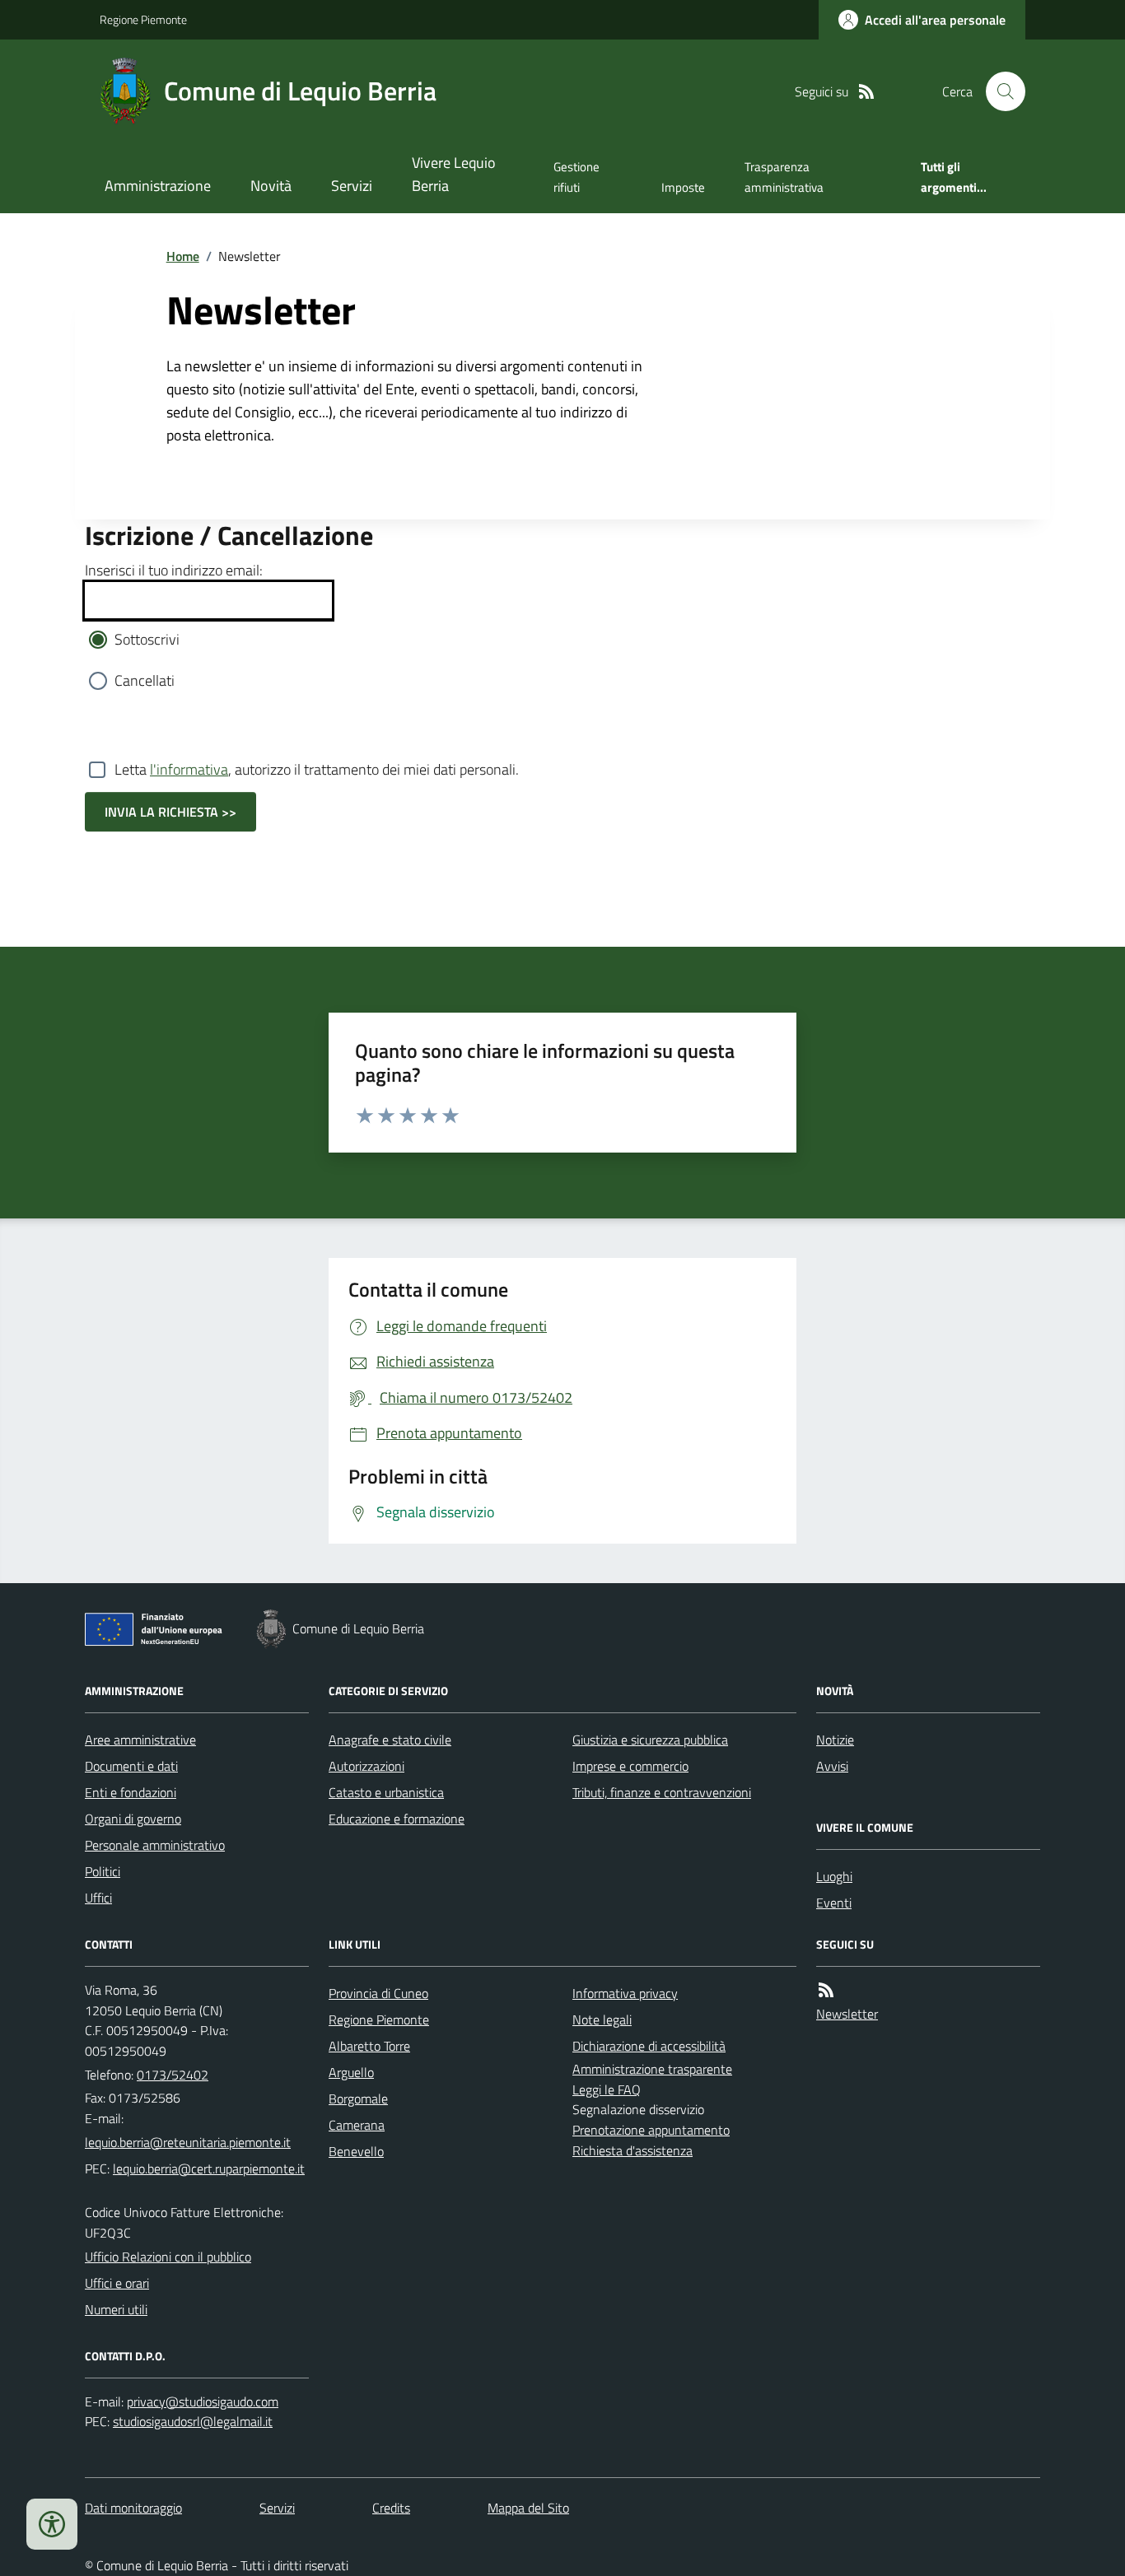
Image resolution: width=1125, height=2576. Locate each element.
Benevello (356, 2151)
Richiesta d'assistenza (633, 2150)
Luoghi (834, 1876)
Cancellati (145, 680)
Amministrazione (158, 186)
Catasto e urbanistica (386, 1792)
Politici (103, 1871)
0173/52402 (173, 2075)
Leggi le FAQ (607, 2089)
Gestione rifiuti (577, 177)
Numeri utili (116, 2309)
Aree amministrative (140, 1740)
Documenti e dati (131, 1766)
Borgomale (358, 2099)
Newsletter (847, 2014)
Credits (391, 2508)
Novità (271, 186)
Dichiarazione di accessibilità (649, 2046)
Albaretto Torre (369, 2046)
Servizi (352, 186)
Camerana (357, 2125)
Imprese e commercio (630, 1766)
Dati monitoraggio (133, 2508)
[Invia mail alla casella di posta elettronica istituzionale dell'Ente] (188, 2142)
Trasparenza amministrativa (784, 177)
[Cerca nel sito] (999, 91)
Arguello (351, 2072)
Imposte (683, 187)
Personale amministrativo (155, 1845)
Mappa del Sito (528, 2508)
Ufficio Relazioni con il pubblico (168, 2257)
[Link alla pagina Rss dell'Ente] (826, 1990)
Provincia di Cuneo (378, 1993)
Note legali (602, 2019)
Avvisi (832, 1766)
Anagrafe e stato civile (390, 1740)
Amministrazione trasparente (652, 2069)
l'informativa (189, 769)
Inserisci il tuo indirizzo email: (174, 570)
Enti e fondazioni (131, 1792)
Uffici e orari (117, 2283)
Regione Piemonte (143, 19)
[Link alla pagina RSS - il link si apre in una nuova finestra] (866, 92)
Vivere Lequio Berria (454, 174)
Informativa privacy (625, 1993)
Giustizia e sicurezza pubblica (650, 1740)
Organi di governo (133, 1819)
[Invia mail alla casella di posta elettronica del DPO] (203, 2402)
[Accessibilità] (52, 2524)
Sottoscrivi (147, 639)
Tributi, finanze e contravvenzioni (662, 1792)
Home (183, 256)
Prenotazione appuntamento (651, 2130)
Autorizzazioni (366, 1766)
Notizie (835, 1740)
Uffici (98, 1898)
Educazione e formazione (397, 1819)
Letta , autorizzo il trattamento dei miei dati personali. (317, 769)
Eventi (834, 1903)
